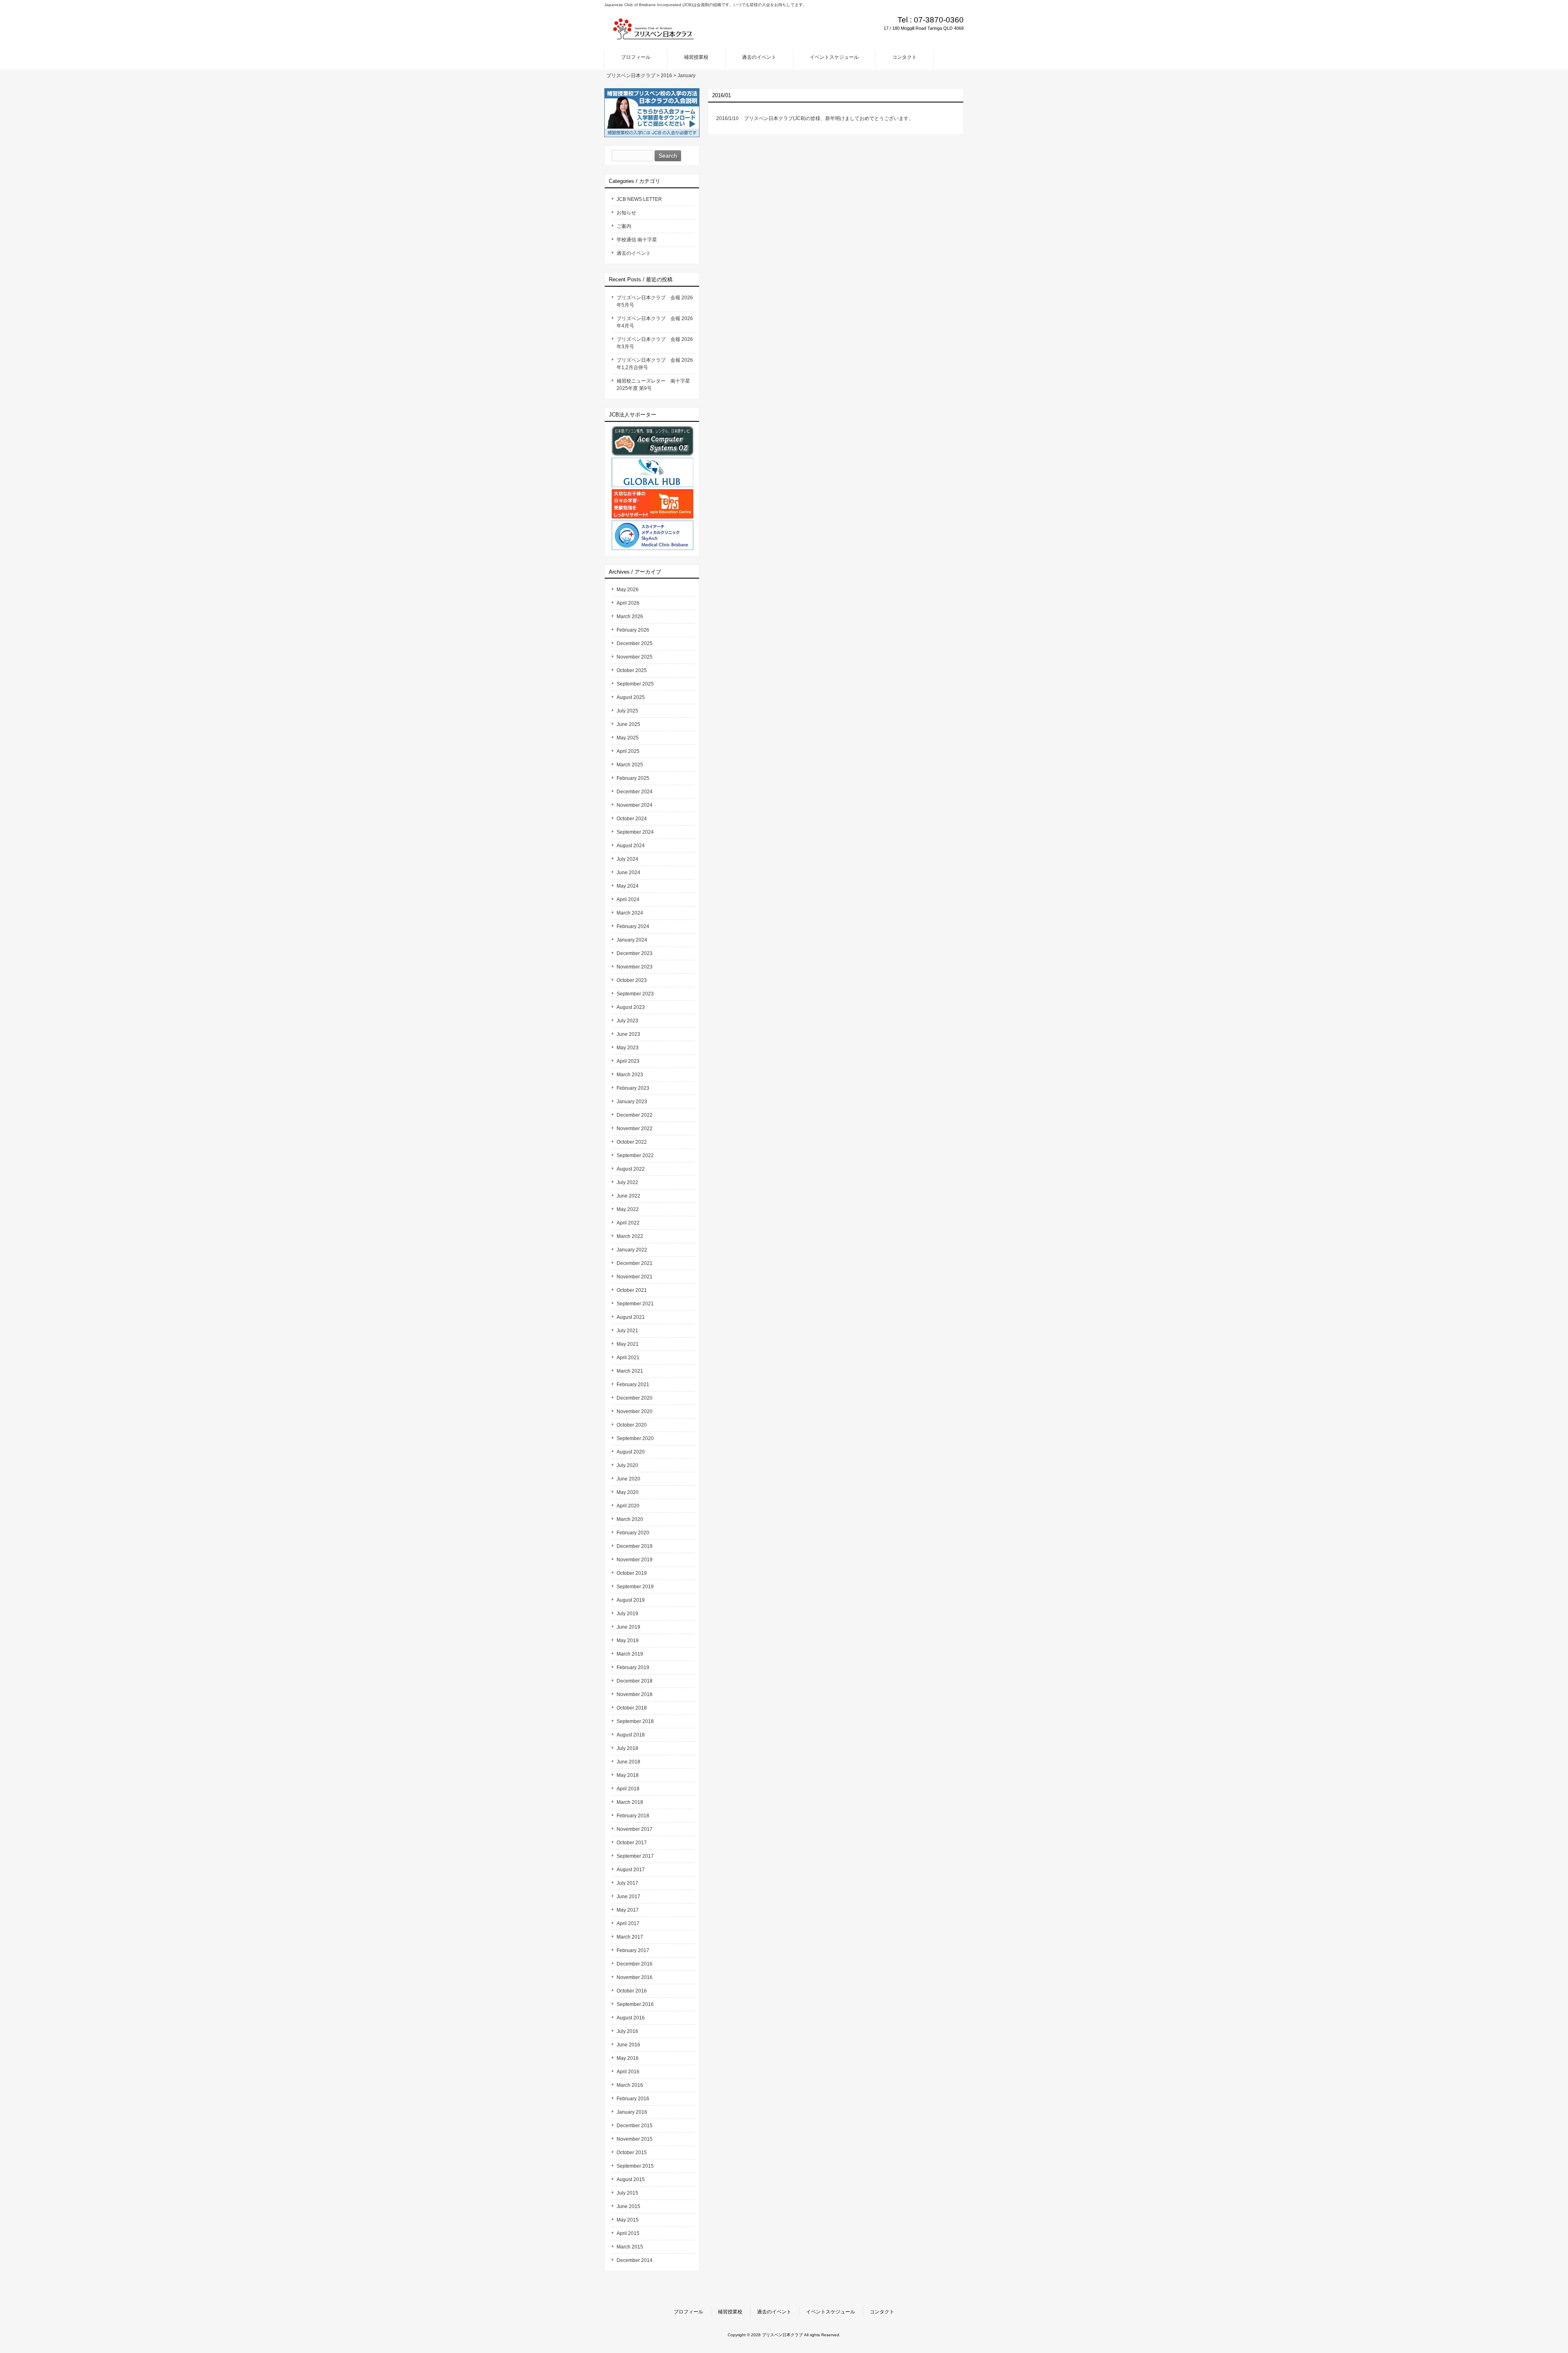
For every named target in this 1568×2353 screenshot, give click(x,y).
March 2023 (630, 1075)
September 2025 (635, 684)
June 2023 (628, 1034)
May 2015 (628, 2220)
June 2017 (628, 1897)
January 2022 (632, 1250)
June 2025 (628, 724)
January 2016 (632, 2112)
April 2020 (628, 1506)
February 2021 (633, 1385)
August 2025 (631, 697)
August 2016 (631, 2018)
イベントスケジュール (831, 2312)
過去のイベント (634, 253)
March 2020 (630, 1519)
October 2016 (632, 1991)
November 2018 (635, 1694)
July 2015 (627, 2193)
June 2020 (628, 1479)
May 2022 (628, 1209)
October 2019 (632, 1573)
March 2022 (630, 1236)
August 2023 (631, 1007)
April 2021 (628, 1358)
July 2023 (627, 1021)
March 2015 (630, 2247)
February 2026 (633, 630)
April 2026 (628, 603)
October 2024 (632, 819)
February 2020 (633, 1533)
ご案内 (624, 226)
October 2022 (632, 1142)
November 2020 (635, 1411)
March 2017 (630, 1937)
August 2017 (631, 1870)
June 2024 (628, 873)
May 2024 (628, 886)
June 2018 (628, 1762)
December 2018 (635, 1681)
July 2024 (627, 859)
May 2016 (628, 2058)
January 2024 (632, 940)
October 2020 (632, 1425)
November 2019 (635, 1560)
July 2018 (627, 1748)
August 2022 (631, 1169)
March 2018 (630, 1802)
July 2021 (627, 1331)
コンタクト (882, 2312)
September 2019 (635, 1587)
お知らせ (626, 213)
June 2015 (628, 2206)
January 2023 (632, 1102)
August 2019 (631, 1600)
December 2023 (635, 953)
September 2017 (635, 1856)
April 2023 (628, 1061)
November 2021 (635, 1277)
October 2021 (632, 1290)
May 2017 (628, 1910)
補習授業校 (730, 2312)
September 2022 (635, 1155)
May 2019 (628, 1641)
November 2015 (635, 2139)
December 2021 (635, 1263)
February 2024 (633, 926)
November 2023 (635, 967)
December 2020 (635, 1398)
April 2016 (628, 2072)
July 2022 (627, 1182)
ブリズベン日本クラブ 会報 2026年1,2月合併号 (655, 364)
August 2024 (631, 846)
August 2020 (631, 1452)
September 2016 (635, 2004)
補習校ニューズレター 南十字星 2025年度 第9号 (656, 385)
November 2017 (635, 1829)
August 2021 (631, 1317)
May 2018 (628, 1775)
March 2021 (630, 1371)
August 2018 (631, 1735)
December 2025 (635, 643)
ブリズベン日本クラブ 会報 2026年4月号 (655, 322)
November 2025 (635, 657)
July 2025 (627, 711)
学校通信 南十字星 (637, 240)
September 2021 (635, 1304)
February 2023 (633, 1088)
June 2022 (628, 1196)
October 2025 (632, 670)
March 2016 (630, 2085)
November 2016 (635, 1977)
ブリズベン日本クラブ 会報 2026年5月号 (655, 301)
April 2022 (628, 1223)
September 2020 (635, 1438)
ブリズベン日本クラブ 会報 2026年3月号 (655, 343)
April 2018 (628, 1789)
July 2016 (627, 2031)
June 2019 (628, 1627)
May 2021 (628, 1344)
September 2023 (635, 994)
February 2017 (633, 1950)
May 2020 (628, 1492)
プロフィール (688, 2312)
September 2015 (635, 2166)
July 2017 (627, 1883)
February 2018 (633, 1816)
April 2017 (628, 1923)
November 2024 (635, 805)
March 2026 (630, 617)
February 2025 (633, 778)
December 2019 (635, 1546)
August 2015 (631, 2179)
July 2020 (627, 1465)
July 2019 (627, 1614)
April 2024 (628, 899)
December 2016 (635, 1964)
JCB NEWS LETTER (639, 199)
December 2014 (635, 2260)
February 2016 (633, 2099)
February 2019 (633, 1667)
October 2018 (632, 1708)
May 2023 (628, 1048)
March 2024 (630, 913)
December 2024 (635, 792)
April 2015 (628, 2233)
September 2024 (635, 832)
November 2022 (635, 1129)
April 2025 (628, 751)
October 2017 (632, 1843)
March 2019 (630, 1654)
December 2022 (635, 1115)
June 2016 (628, 2045)
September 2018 (635, 1721)
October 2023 (632, 980)
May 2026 (628, 590)
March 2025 (630, 765)
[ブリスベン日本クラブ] (653, 37)
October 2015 (632, 2153)
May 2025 (628, 738)
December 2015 (635, 2126)
